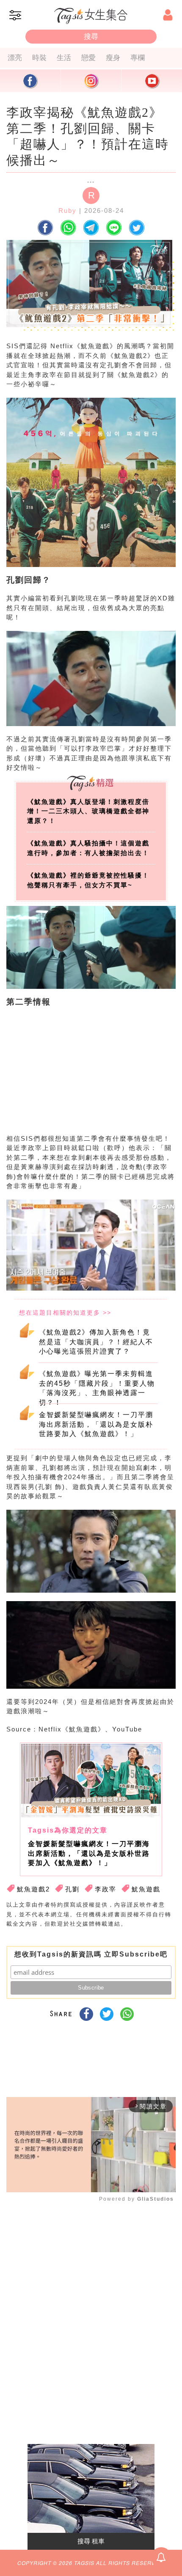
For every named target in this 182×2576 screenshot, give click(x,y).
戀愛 (88, 58)
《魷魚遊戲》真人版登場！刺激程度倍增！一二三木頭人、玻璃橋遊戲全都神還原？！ (88, 811)
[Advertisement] (89, 1078)
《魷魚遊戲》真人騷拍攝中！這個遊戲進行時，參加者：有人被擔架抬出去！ (88, 848)
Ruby (68, 211)
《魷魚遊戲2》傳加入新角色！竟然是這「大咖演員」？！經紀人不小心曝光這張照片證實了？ (96, 1342)
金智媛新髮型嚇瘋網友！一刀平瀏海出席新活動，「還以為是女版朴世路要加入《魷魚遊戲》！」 (96, 1424)
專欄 (138, 58)
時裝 (39, 58)
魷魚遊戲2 (33, 1889)
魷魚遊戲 (146, 1889)
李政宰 (106, 1889)
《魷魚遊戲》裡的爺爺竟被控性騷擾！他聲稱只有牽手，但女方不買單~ (88, 880)
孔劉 (72, 1889)
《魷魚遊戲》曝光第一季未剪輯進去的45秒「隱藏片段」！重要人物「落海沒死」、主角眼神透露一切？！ (97, 1387)
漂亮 (15, 58)
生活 (64, 58)
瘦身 (113, 58)
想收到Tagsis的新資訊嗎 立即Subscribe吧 (91, 1954)
